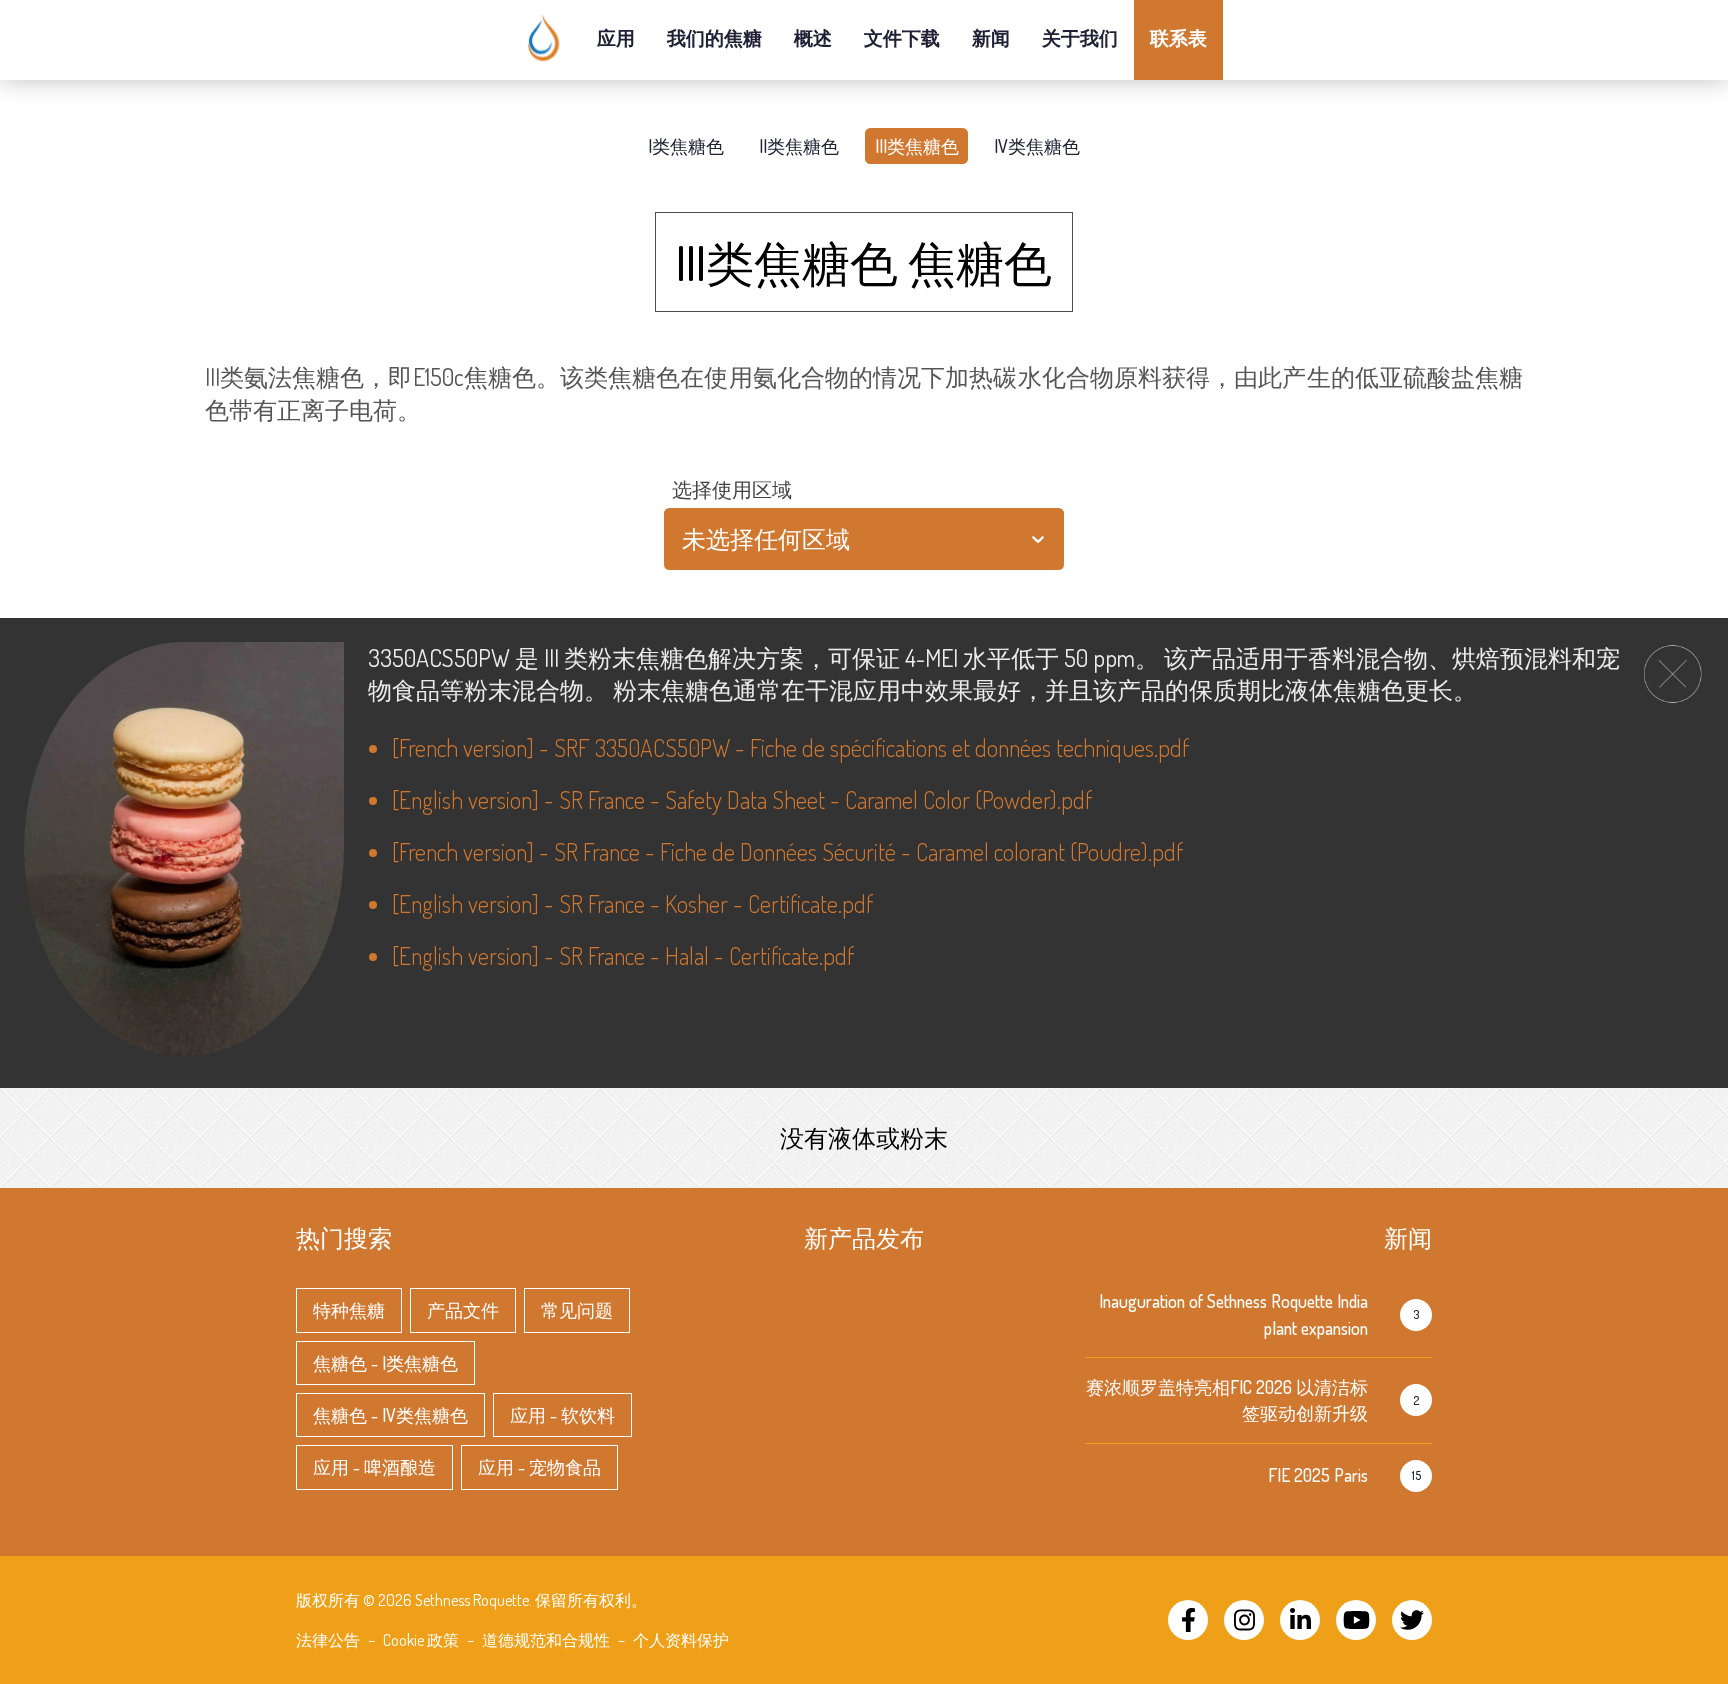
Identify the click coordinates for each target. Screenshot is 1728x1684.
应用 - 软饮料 (562, 1415)
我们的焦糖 (714, 37)
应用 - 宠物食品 (539, 1467)
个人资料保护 (681, 1640)
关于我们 (1080, 37)
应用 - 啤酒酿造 (374, 1467)
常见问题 (577, 1310)
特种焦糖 (349, 1310)
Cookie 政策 (421, 1640)
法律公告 (328, 1640)
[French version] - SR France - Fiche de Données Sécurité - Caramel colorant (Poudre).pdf (787, 851)
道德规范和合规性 (546, 1640)
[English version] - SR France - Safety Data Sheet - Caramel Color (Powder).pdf (742, 799)
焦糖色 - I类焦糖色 (385, 1363)
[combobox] (684, 539)
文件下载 (902, 37)
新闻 (991, 37)
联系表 (1178, 37)
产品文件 (463, 1310)
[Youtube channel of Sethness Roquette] (1356, 1620)
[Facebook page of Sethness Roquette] (1188, 1620)
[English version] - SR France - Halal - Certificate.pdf (623, 955)
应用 (616, 37)
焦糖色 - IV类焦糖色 (390, 1415)
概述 (813, 37)
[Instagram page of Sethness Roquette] (1244, 1620)
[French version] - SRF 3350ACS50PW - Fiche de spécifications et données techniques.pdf (790, 747)
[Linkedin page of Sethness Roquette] (1300, 1620)
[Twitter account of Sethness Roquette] (1412, 1620)
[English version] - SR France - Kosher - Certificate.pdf (632, 903)
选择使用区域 (732, 489)
